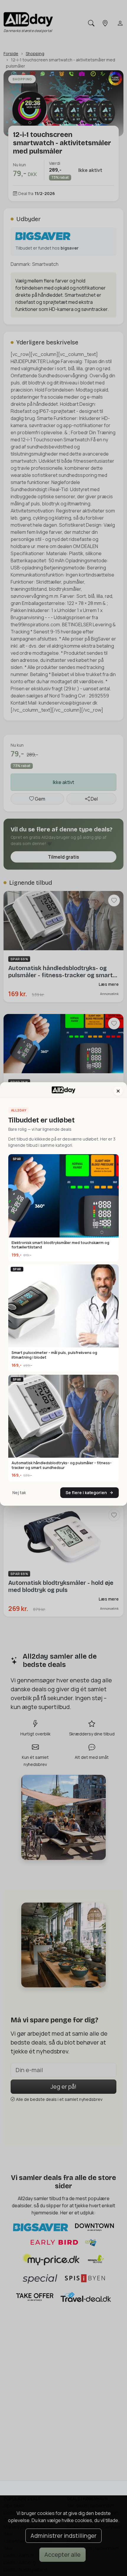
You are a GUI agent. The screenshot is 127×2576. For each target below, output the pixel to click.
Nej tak (19, 1493)
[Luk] (118, 1091)
